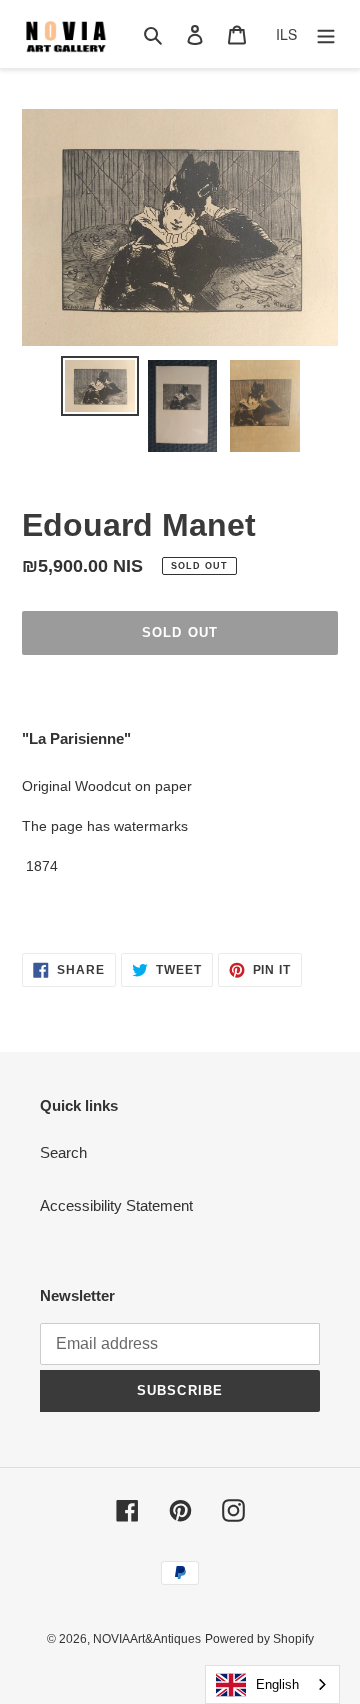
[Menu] (326, 34)
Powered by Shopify (259, 1639)
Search (63, 1152)
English (277, 1684)
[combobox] (272, 1684)
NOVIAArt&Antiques (147, 1639)
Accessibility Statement (116, 1205)
